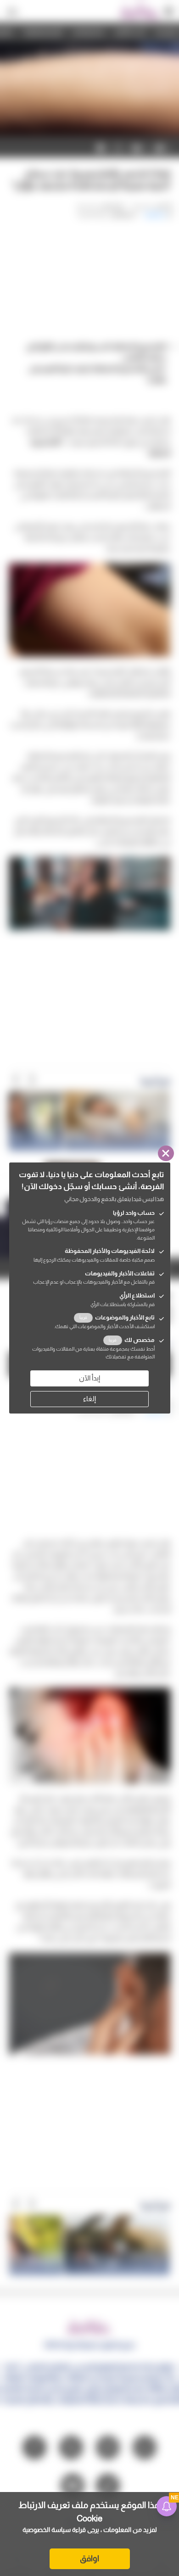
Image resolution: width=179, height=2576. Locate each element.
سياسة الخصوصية (47, 2530)
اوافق (89, 2559)
